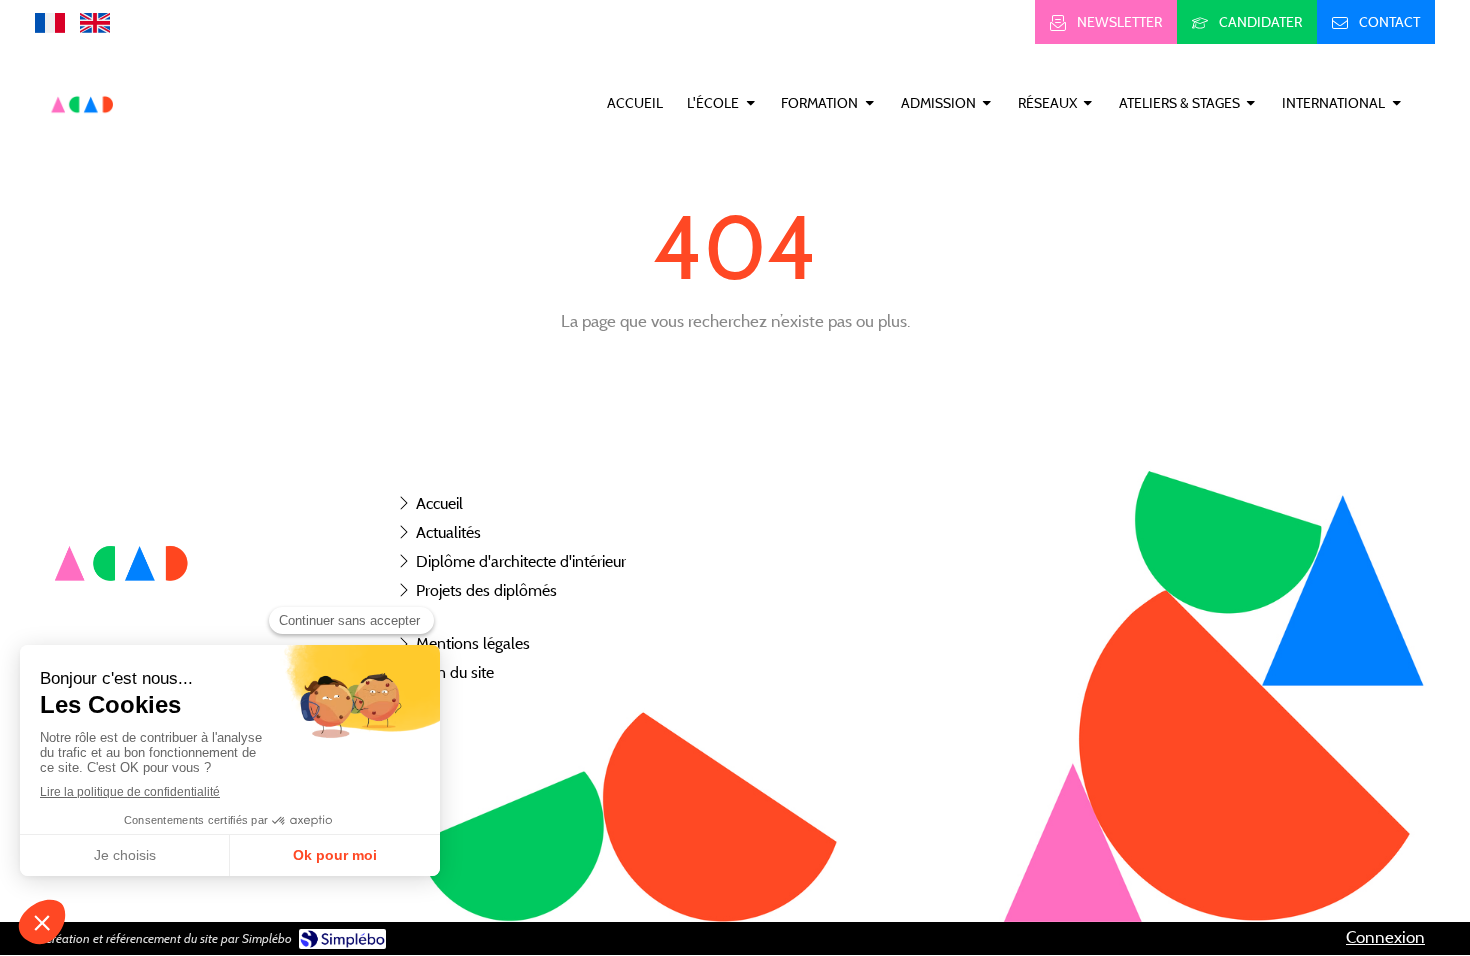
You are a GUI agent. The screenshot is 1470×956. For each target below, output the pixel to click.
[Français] (50, 22)
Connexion (1385, 937)
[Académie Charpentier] (83, 136)
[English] (95, 22)
